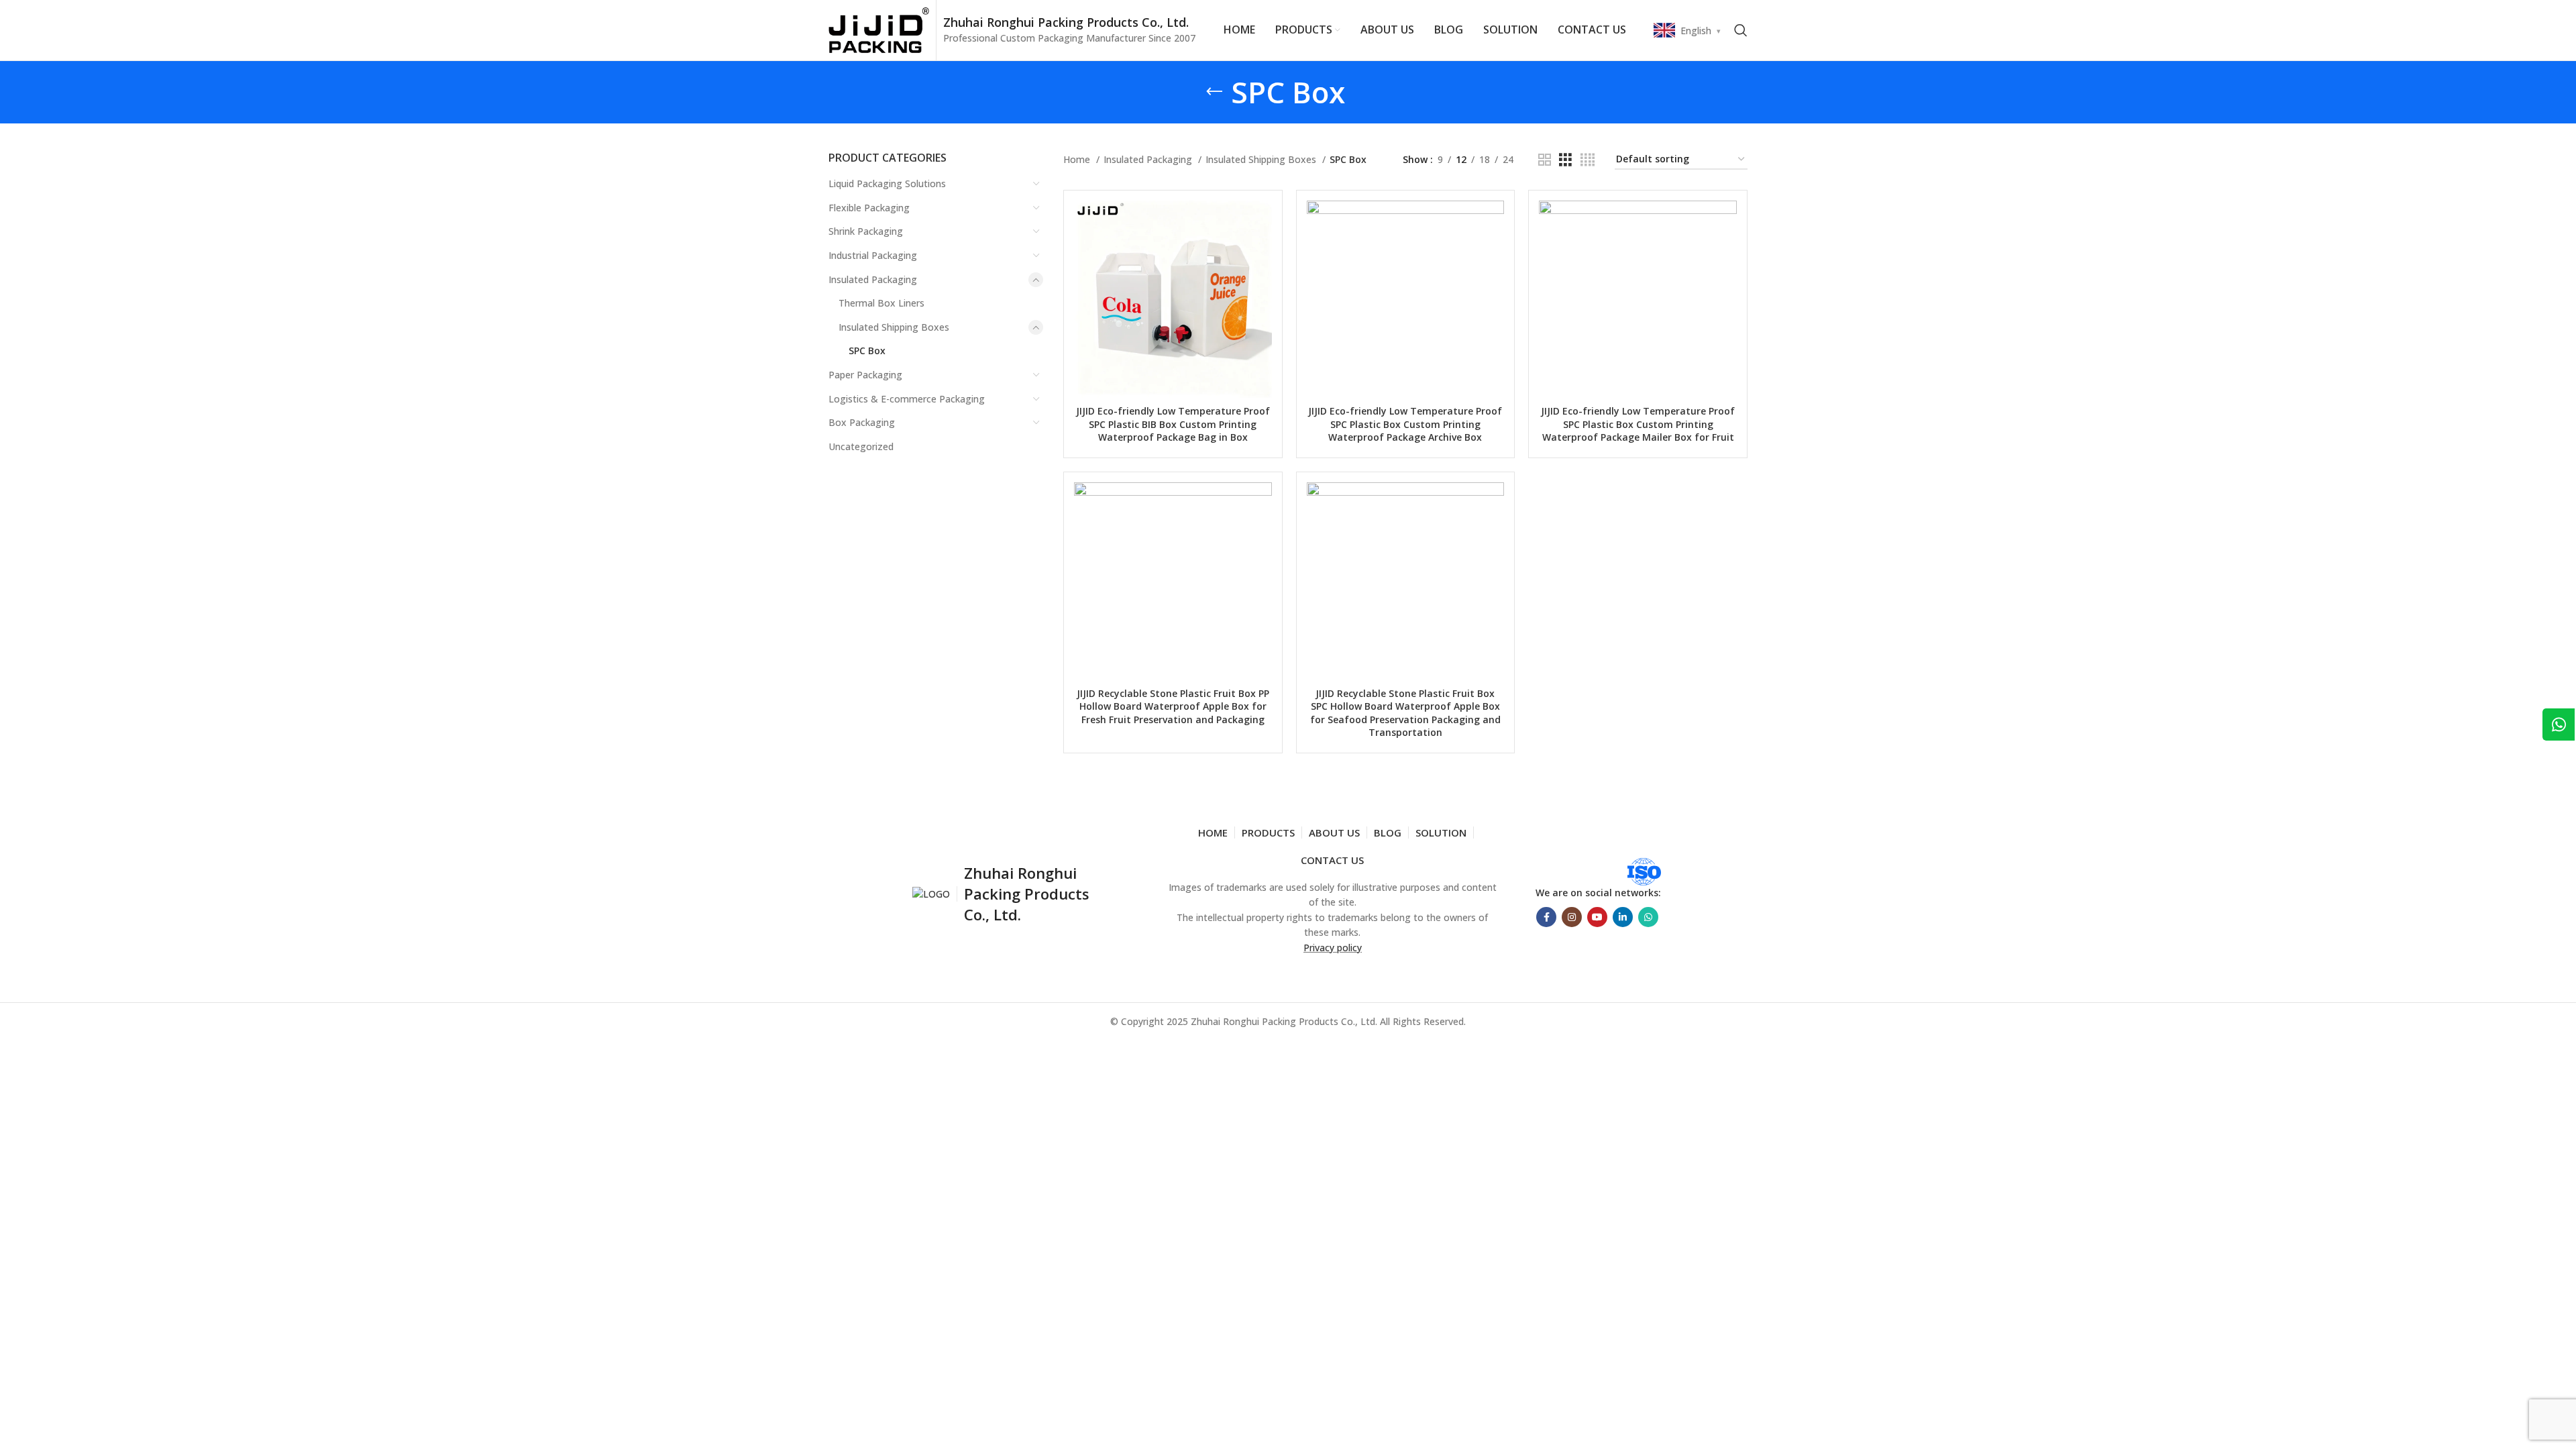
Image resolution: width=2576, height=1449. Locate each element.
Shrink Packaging (866, 231)
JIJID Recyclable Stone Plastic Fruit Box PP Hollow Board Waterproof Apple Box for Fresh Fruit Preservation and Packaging (1173, 706)
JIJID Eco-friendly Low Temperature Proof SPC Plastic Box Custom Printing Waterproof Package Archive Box (1405, 424)
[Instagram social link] (1572, 917)
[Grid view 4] (1588, 160)
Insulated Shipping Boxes (894, 327)
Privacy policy (1333, 948)
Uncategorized (861, 446)
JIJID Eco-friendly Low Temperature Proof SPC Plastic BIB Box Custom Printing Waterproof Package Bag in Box (1173, 424)
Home (1078, 159)
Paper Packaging (865, 375)
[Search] (1741, 30)
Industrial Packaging (873, 255)
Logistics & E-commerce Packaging (907, 399)
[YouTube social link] (1597, 917)
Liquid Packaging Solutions (887, 183)
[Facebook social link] (1546, 917)
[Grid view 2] (1545, 160)
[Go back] (1214, 92)
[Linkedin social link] (1623, 917)
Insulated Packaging (873, 279)
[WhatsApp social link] (1648, 917)
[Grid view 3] (1565, 160)
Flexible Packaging (869, 208)
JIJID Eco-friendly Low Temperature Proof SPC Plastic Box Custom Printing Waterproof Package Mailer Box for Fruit (1638, 424)
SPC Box (867, 351)
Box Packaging (862, 422)
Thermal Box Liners (881, 303)
